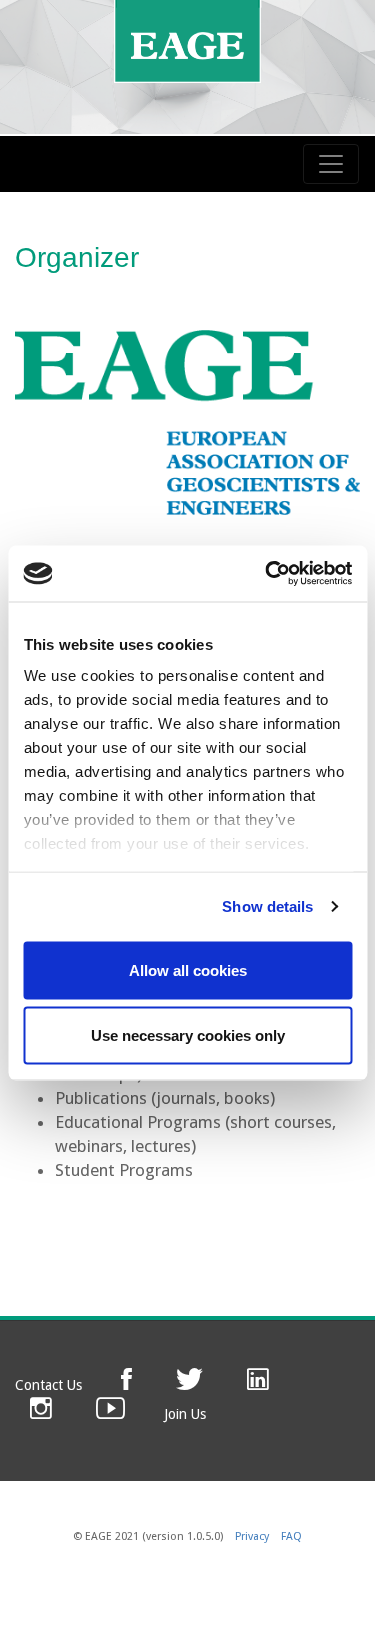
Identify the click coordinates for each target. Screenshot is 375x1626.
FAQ (291, 1536)
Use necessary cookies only (188, 1035)
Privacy (252, 1536)
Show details (267, 906)
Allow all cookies (188, 969)
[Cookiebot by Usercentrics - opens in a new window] (267, 574)
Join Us (185, 1414)
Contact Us (48, 1385)
